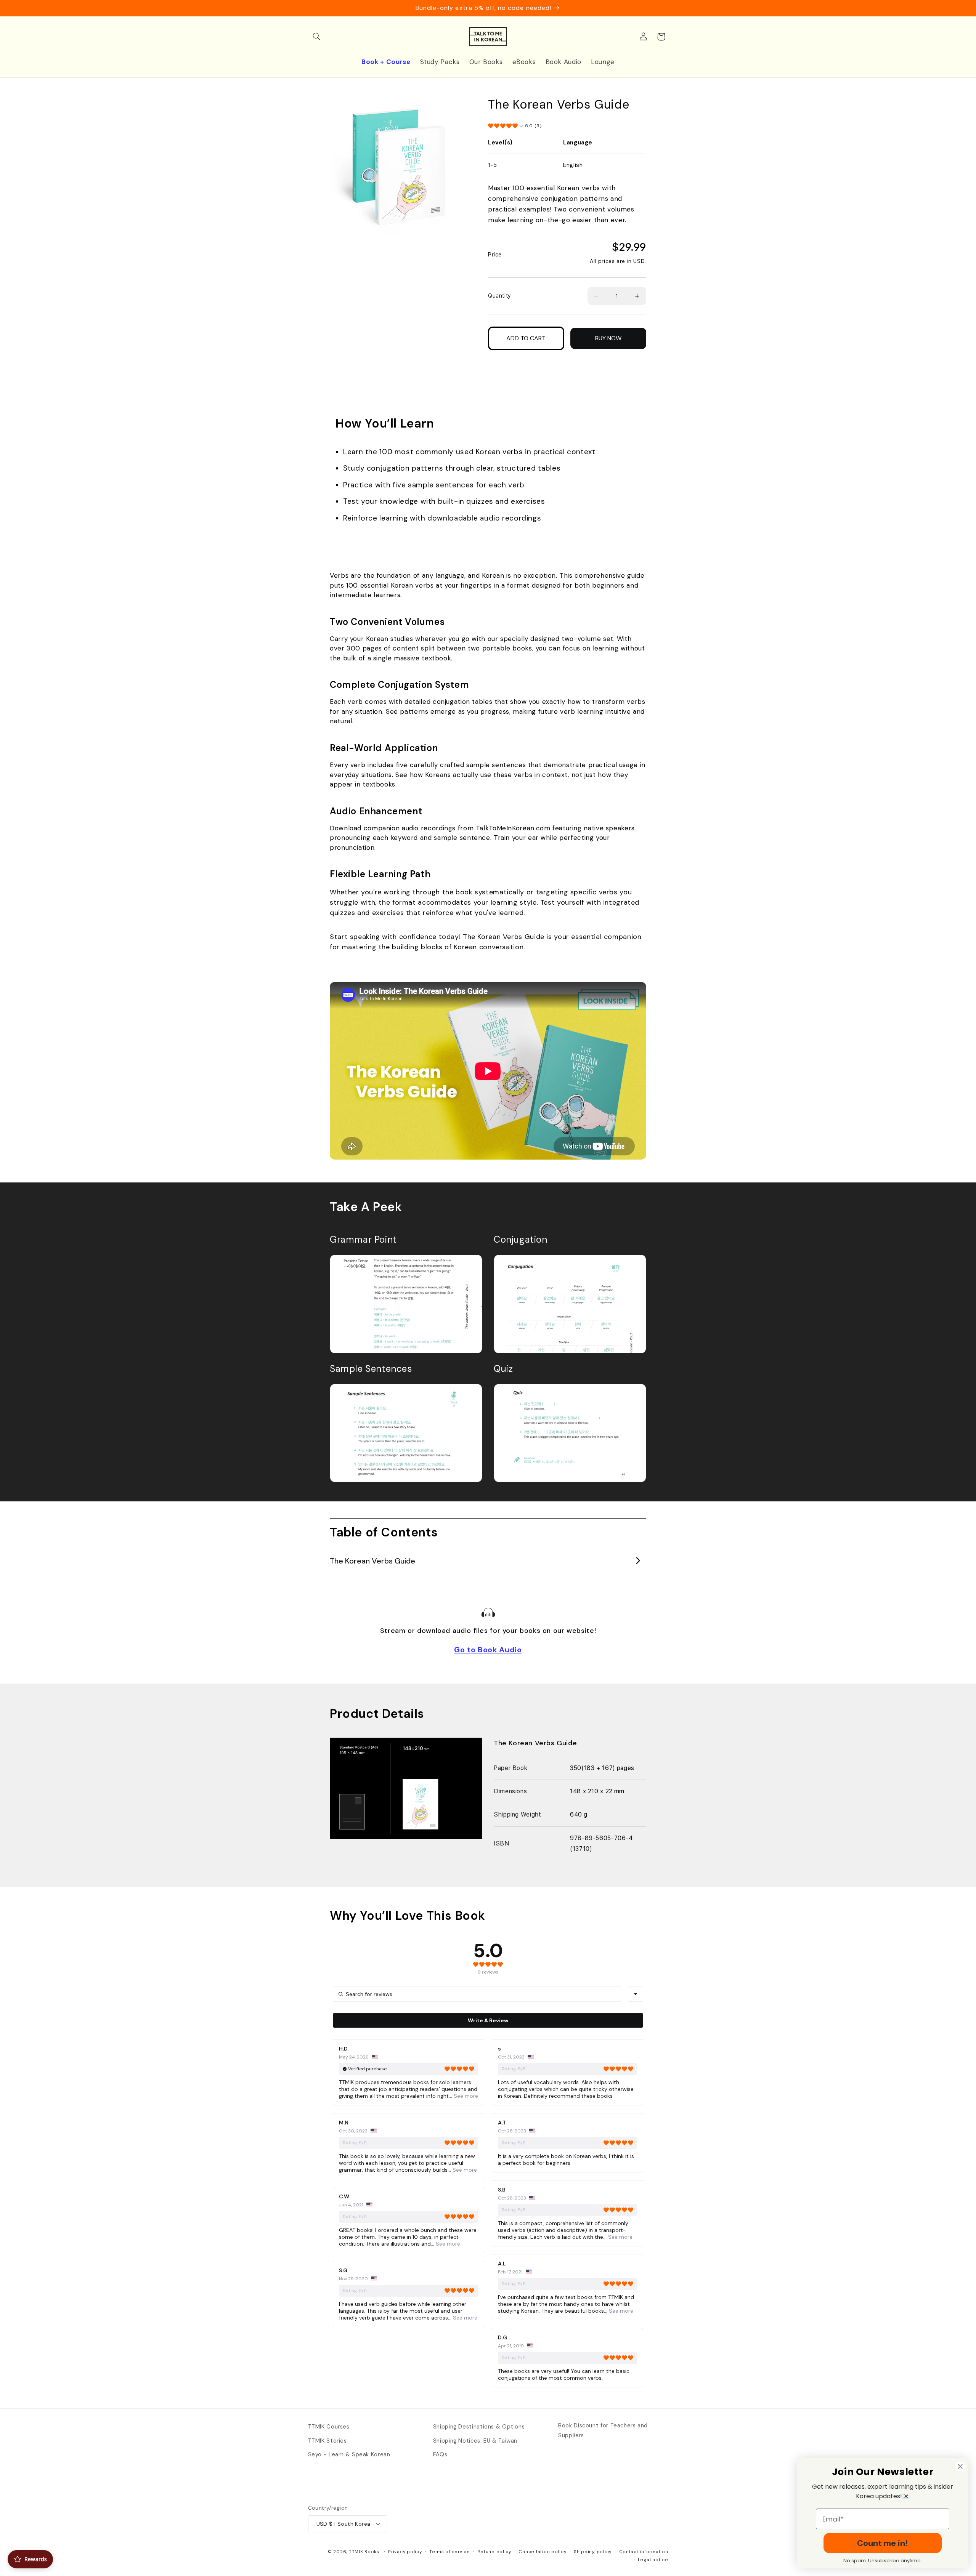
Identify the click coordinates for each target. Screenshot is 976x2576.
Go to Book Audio (488, 1650)
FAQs (440, 2454)
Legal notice (653, 2560)
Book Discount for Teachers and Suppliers (603, 2430)
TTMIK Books (364, 2552)
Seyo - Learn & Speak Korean (349, 2454)
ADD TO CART (526, 338)
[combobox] (636, 1994)
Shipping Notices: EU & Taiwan (475, 2441)
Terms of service (450, 2552)
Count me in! (883, 2543)
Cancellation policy (542, 2552)
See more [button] (465, 2096)
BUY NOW (608, 338)
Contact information (644, 2552)
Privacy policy (405, 2552)
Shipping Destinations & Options (479, 2427)
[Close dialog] (960, 2466)
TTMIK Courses (329, 2427)
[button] (317, 37)
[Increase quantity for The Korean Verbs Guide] (637, 296)
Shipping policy (593, 2552)
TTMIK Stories (327, 2441)
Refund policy (494, 2552)
